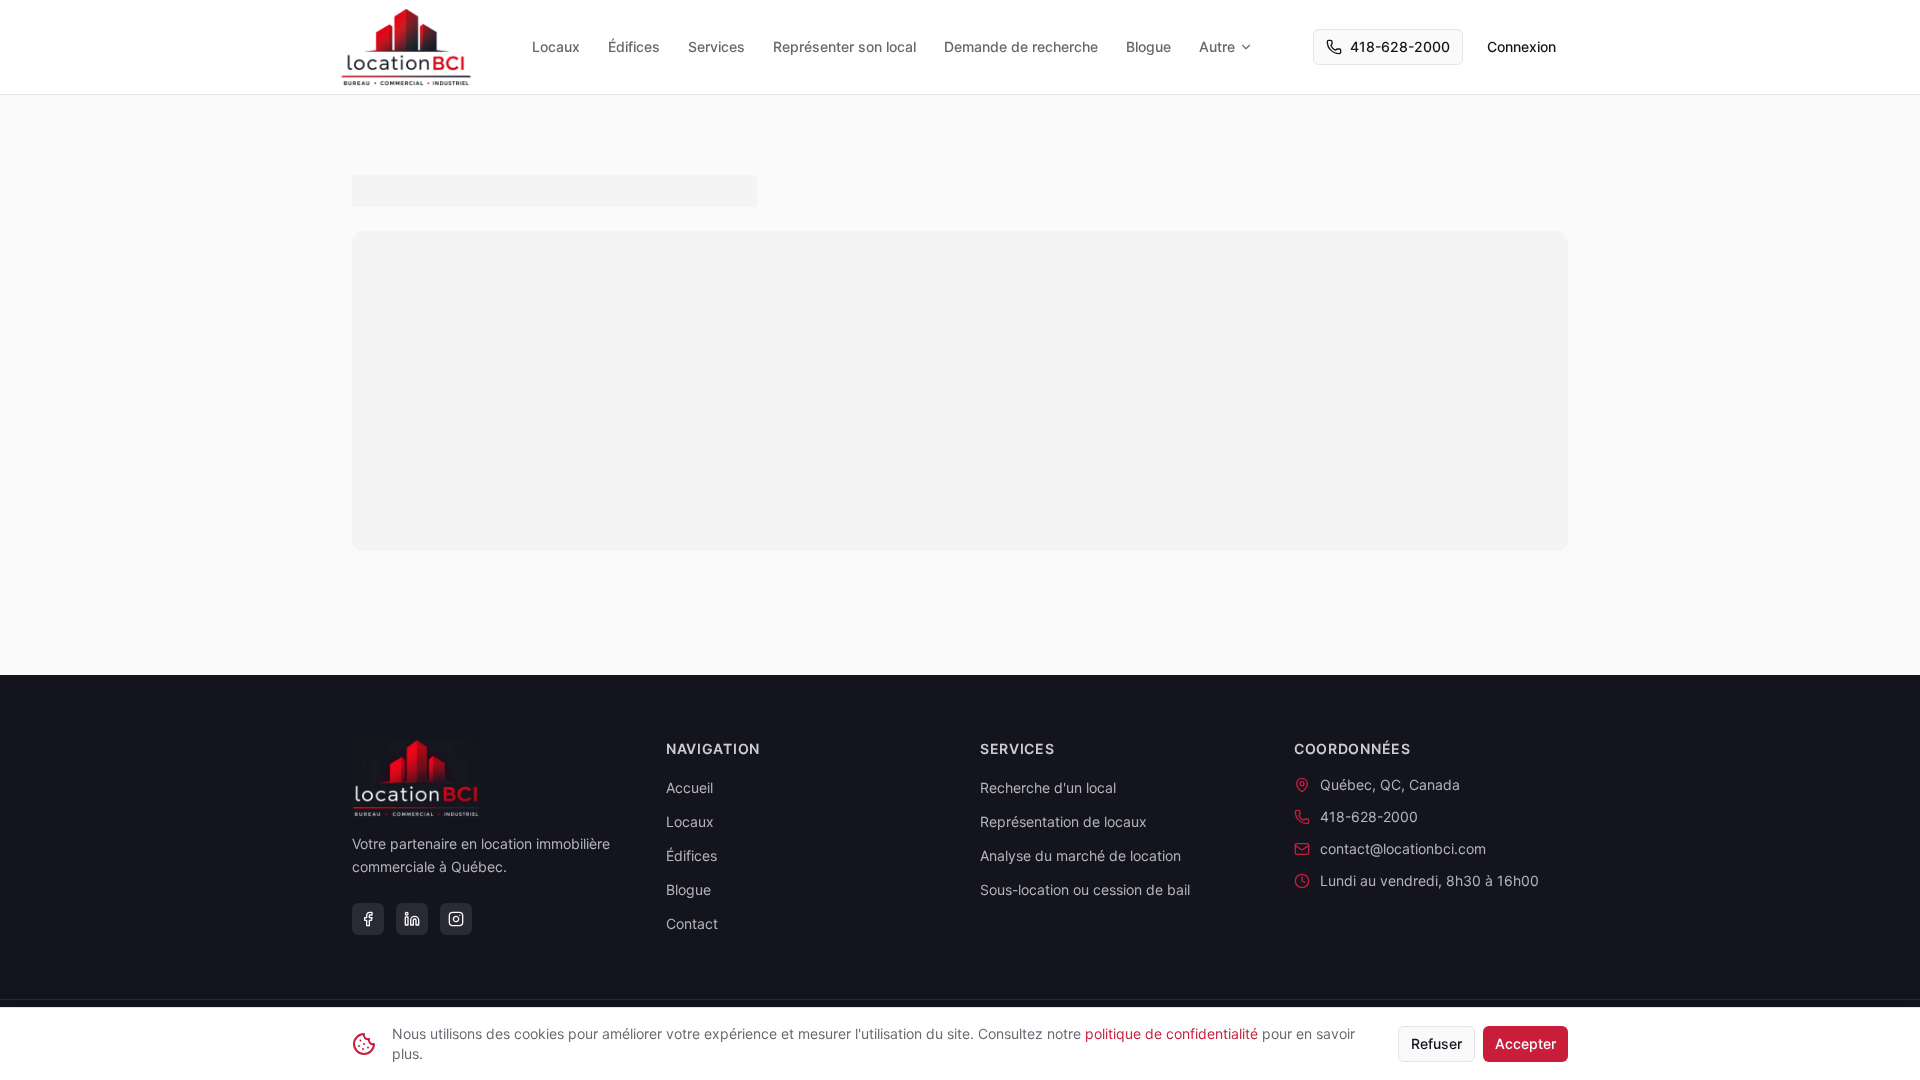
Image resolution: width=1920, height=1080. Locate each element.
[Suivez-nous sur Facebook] (368, 919)
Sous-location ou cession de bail (1085, 889)
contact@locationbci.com (1403, 848)
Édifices (634, 46)
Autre (1217, 46)
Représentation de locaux (1063, 821)
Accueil (689, 787)
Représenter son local (844, 46)
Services (716, 46)
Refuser (1436, 1043)
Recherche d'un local (1048, 787)
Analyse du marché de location (1080, 855)
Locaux (556, 46)
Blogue (1148, 46)
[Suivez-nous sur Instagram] (456, 919)
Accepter (1525, 1043)
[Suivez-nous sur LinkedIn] (412, 919)
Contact (692, 923)
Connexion (1521, 46)
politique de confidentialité (1171, 1033)
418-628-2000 (1400, 46)
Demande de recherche (1021, 46)
